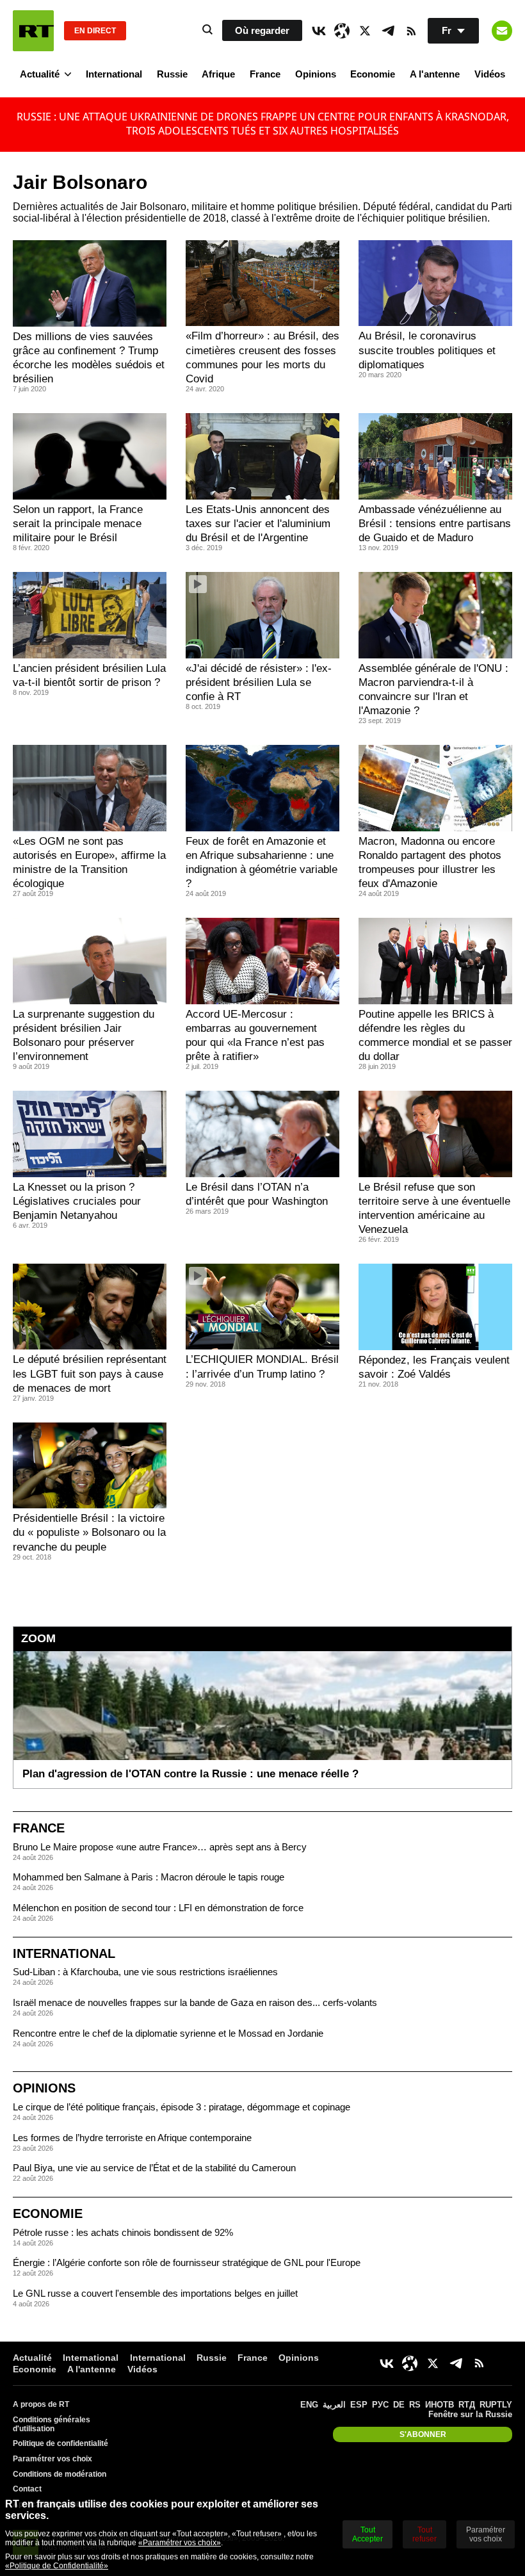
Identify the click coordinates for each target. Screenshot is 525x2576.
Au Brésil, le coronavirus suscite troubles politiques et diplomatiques (427, 350)
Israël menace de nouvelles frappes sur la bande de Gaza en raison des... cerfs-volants (195, 2002)
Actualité (40, 74)
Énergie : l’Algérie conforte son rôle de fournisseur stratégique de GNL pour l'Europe (187, 2262)
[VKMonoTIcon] (319, 31)
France (265, 74)
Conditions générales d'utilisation (52, 2424)
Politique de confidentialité (61, 2443)
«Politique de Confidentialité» (57, 2566)
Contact (27, 2489)
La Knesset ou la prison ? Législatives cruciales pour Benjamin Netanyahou (77, 1201)
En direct (95, 31)
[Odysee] (342, 31)
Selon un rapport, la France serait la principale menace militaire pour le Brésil (78, 524)
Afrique (218, 74)
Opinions (316, 74)
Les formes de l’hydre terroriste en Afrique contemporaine (132, 2138)
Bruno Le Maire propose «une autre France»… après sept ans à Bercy (160, 1847)
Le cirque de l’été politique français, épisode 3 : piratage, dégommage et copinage (182, 2107)
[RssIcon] (411, 31)
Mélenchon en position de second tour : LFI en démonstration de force (158, 1908)
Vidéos (490, 74)
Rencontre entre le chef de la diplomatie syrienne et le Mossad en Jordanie (168, 2033)
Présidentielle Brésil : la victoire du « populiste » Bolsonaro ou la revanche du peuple (89, 1532)
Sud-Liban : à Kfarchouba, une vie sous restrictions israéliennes (145, 1972)
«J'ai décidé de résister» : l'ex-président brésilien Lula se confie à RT (259, 682)
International (114, 74)
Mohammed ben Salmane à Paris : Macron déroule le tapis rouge (149, 1877)
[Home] (33, 31)
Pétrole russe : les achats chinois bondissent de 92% (123, 2232)
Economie (373, 74)
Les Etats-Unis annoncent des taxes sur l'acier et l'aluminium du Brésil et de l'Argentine (258, 524)
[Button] (502, 31)
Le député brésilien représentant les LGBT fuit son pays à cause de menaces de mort (90, 1374)
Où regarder (262, 30)
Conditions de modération (60, 2474)
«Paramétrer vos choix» (180, 2543)
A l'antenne (435, 74)
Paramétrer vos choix (52, 2459)
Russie (172, 74)
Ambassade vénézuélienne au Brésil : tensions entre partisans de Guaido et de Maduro (435, 524)
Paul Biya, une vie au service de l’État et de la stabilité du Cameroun (154, 2168)
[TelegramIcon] (388, 31)
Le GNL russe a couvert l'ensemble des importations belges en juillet (155, 2293)
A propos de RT (41, 2404)
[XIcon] (365, 31)
